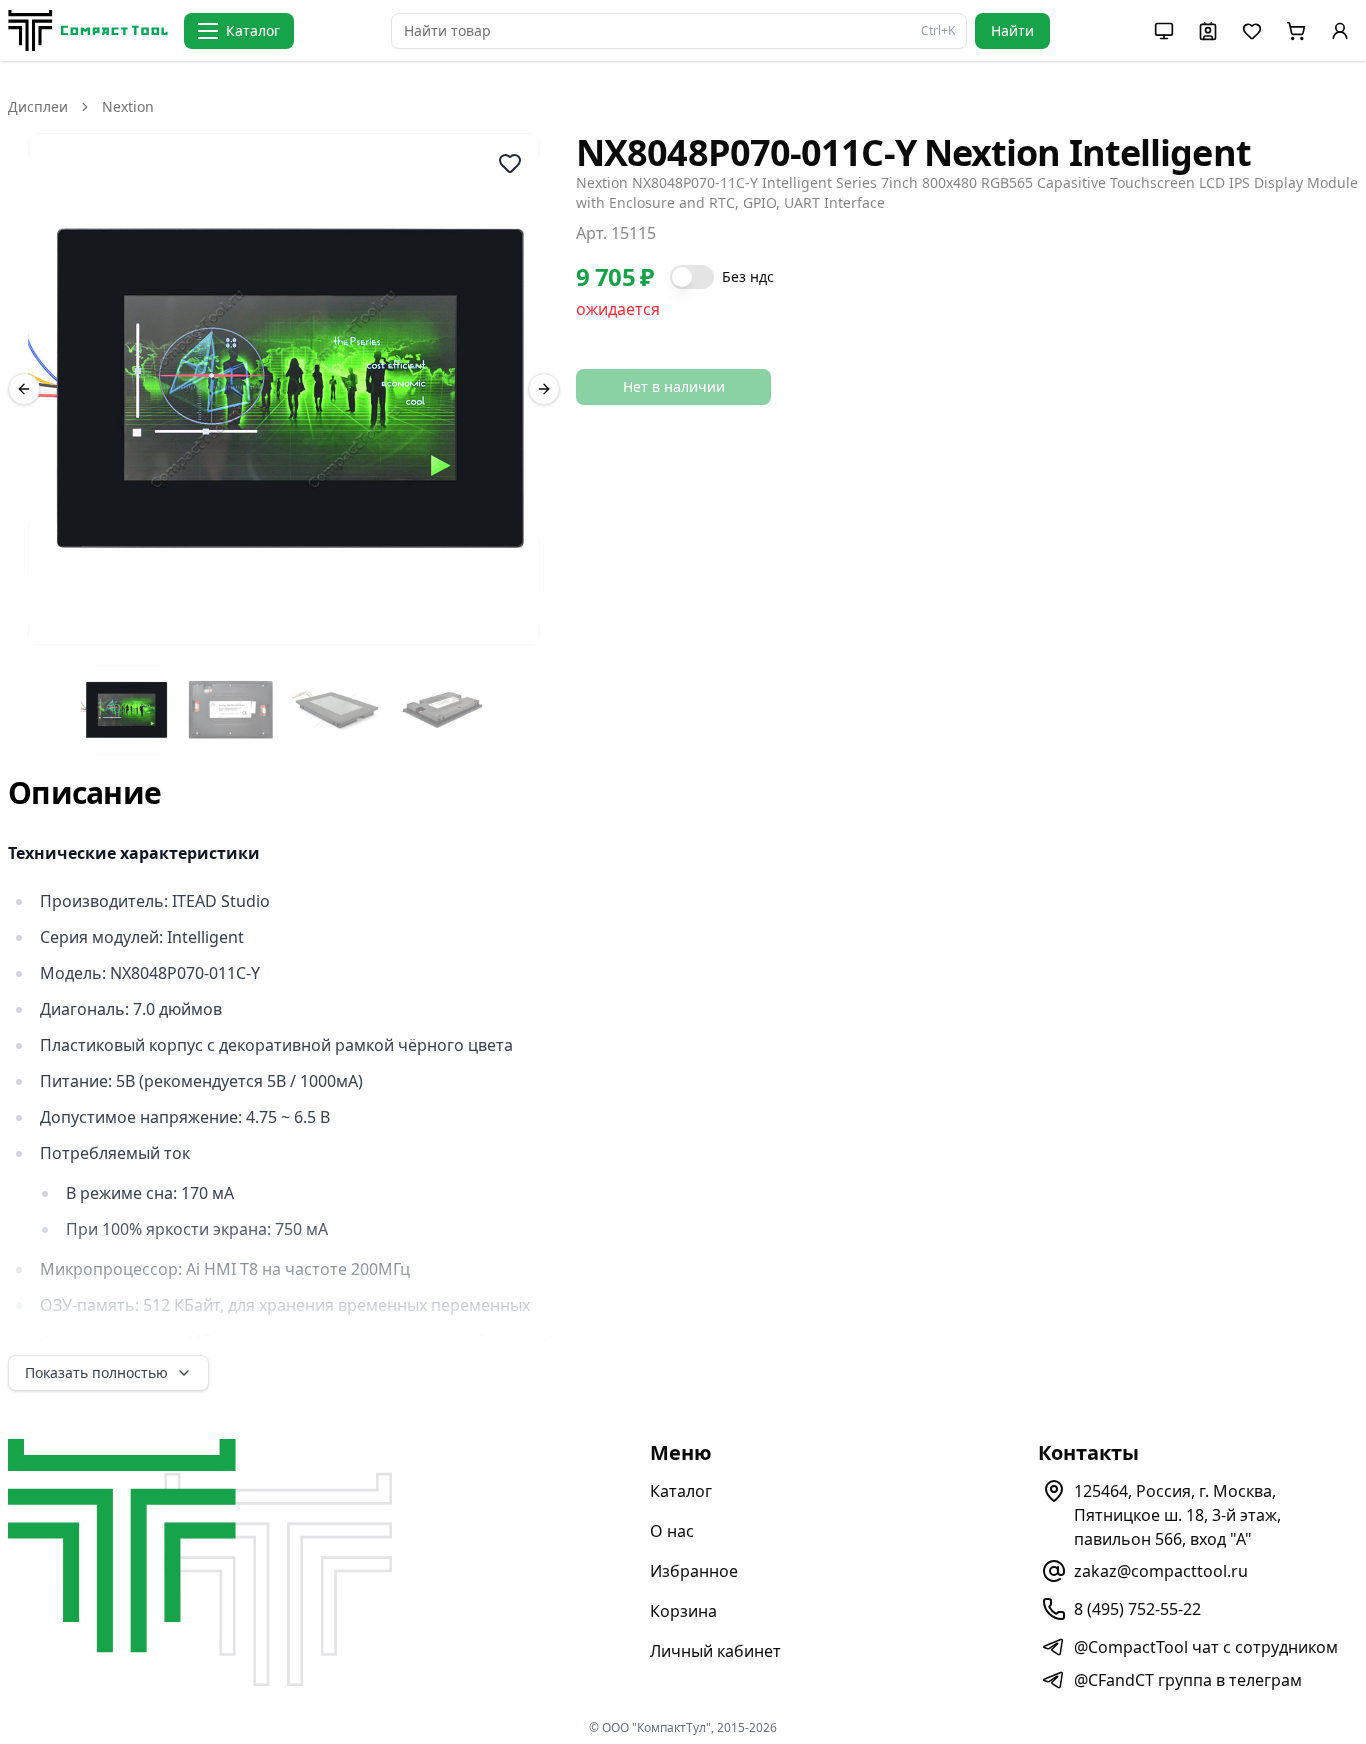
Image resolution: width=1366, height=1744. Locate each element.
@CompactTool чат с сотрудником (1206, 1647)
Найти (1012, 30)
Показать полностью (96, 1372)
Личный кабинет (715, 1651)
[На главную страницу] (88, 30)
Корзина (683, 1611)
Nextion (128, 106)
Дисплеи (38, 106)
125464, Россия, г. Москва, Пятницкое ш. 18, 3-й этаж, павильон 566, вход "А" (1177, 1515)
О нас (672, 1531)
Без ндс (748, 277)
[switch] (692, 277)
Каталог (681, 1491)
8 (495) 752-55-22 (1137, 1609)
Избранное (694, 1571)
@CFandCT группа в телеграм (1188, 1680)
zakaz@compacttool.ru (1161, 1571)
